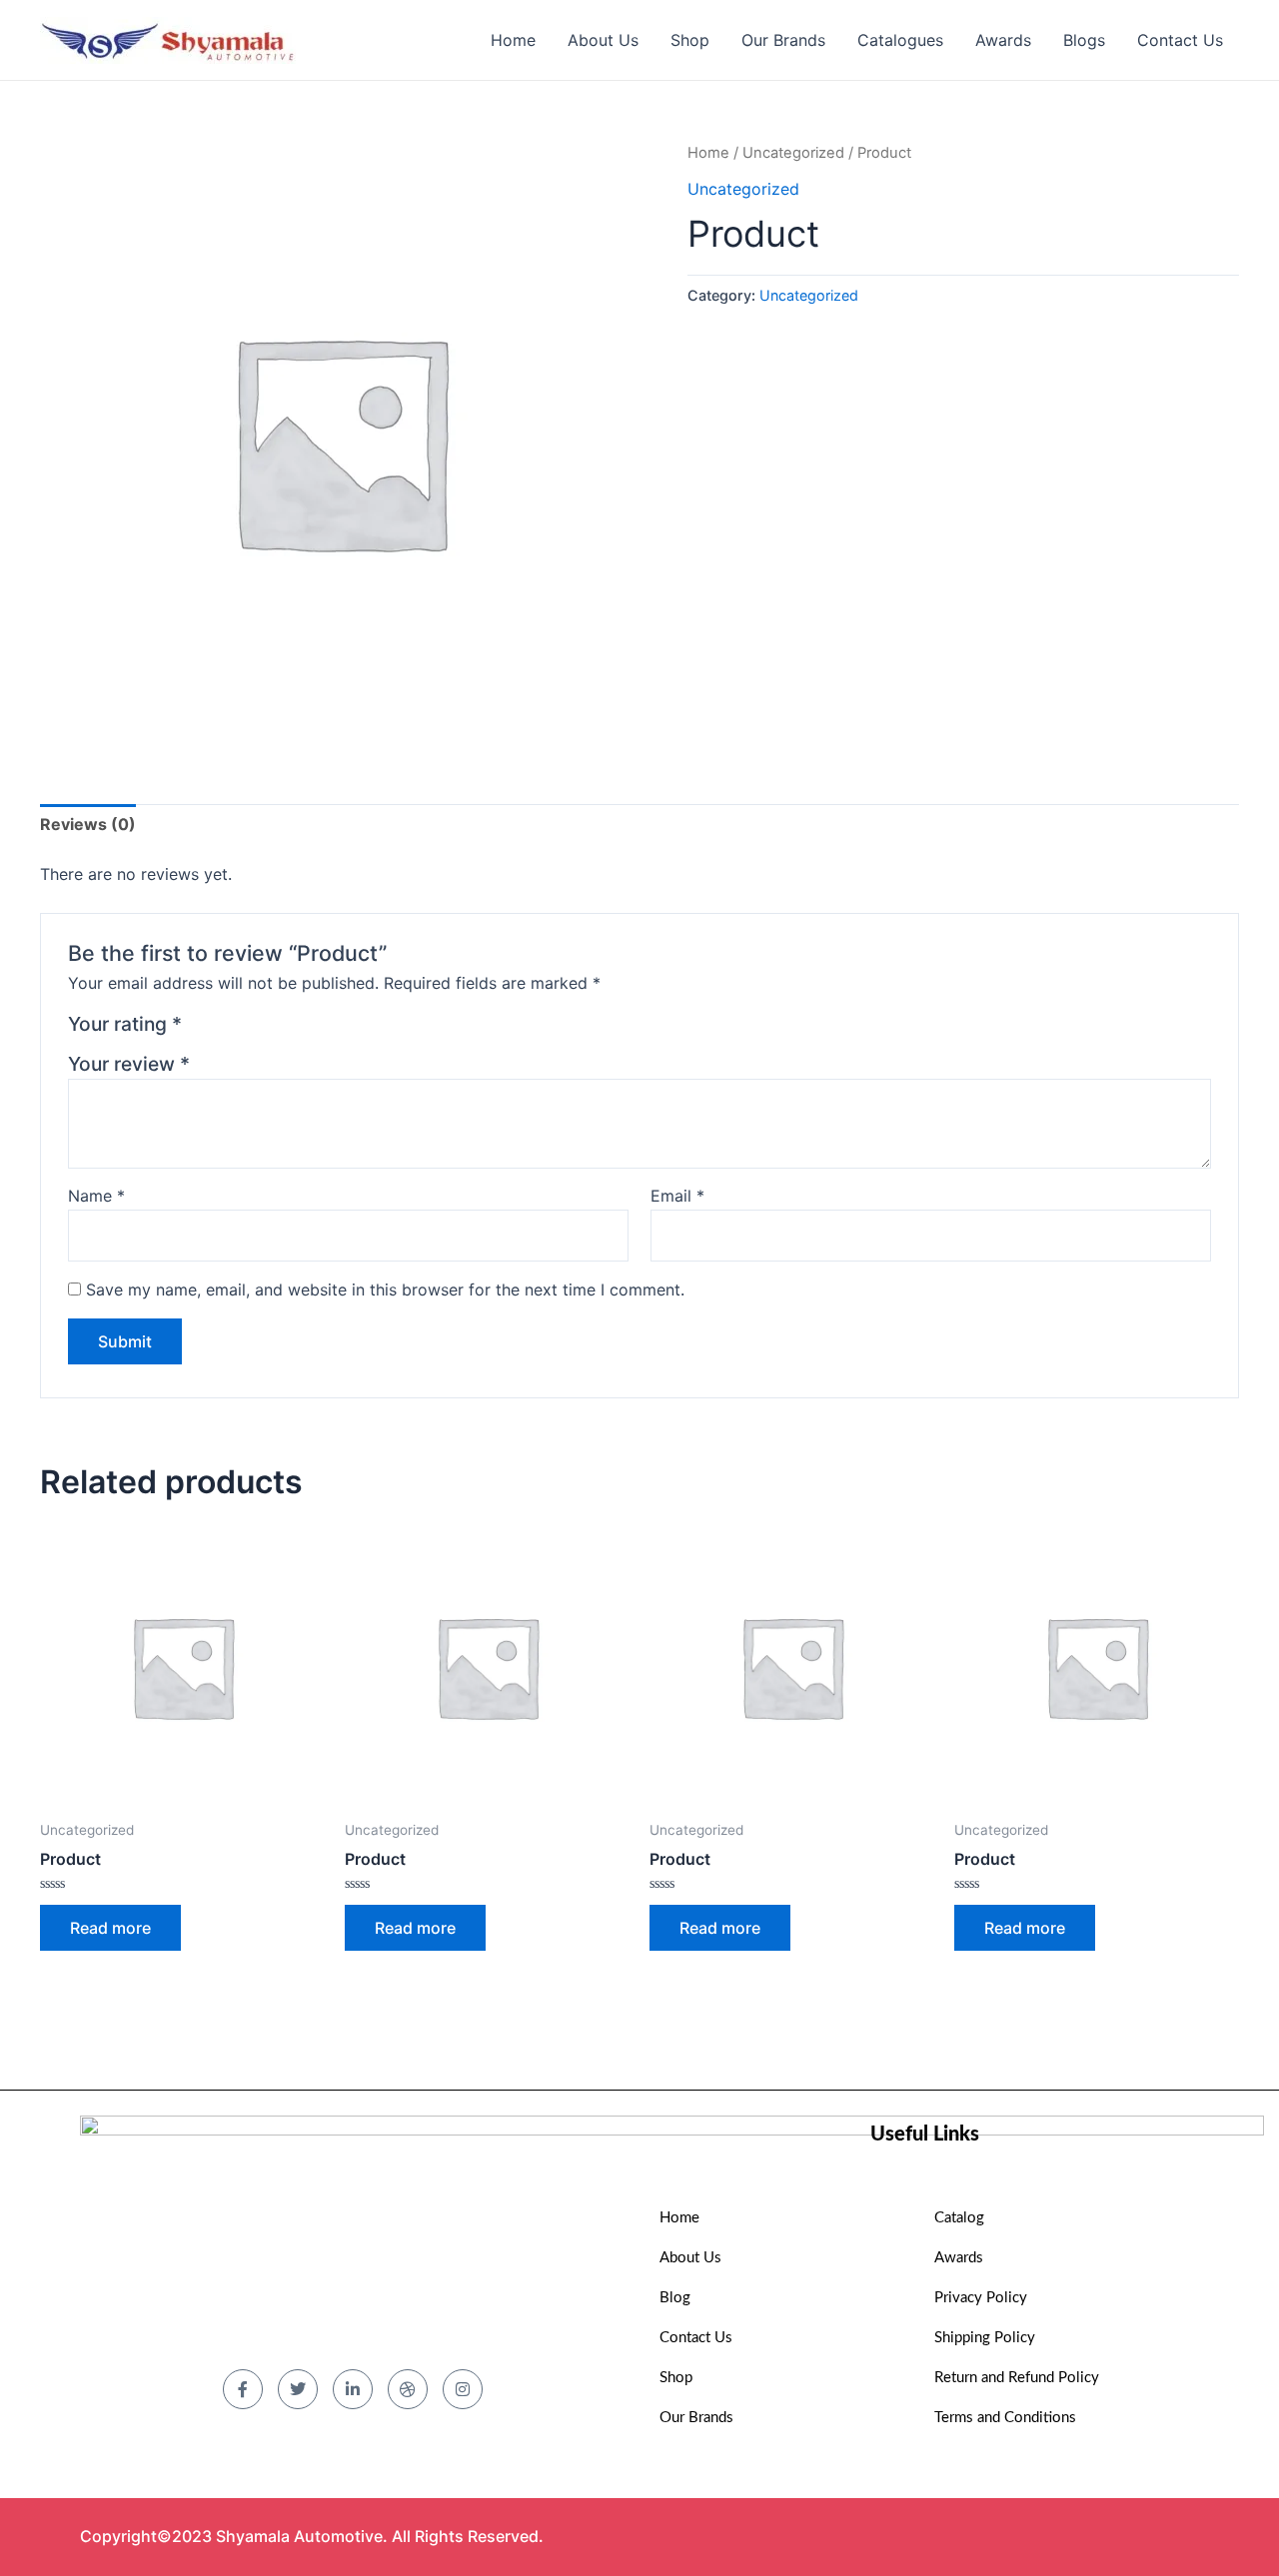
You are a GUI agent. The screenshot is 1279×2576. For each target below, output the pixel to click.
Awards (1003, 40)
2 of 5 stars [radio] (225, 1029)
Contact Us (1180, 40)
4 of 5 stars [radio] (273, 1029)
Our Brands (783, 40)
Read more (110, 1928)
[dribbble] (408, 2389)
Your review (129, 1064)
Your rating (125, 1024)
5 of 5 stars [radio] (297, 1029)
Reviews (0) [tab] (88, 824)
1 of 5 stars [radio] (200, 1029)
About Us (603, 40)
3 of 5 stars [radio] (249, 1029)
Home (513, 40)
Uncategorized (793, 153)
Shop (690, 40)
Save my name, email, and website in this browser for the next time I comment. (385, 1289)
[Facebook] (243, 2389)
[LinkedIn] (353, 2389)
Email (677, 1196)
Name (96, 1196)
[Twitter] (298, 2389)
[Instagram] (463, 2389)
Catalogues (900, 40)
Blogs (1084, 40)
